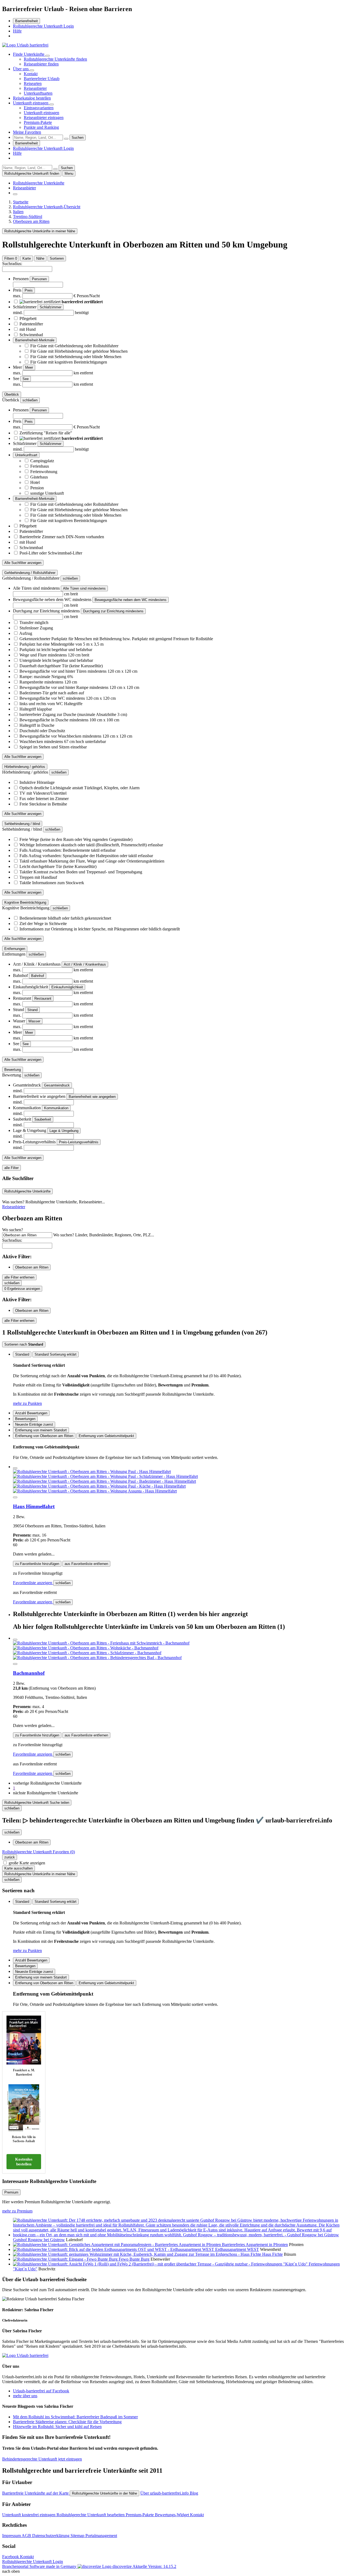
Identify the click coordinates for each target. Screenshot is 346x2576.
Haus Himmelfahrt (34, 1506)
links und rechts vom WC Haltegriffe (51, 704)
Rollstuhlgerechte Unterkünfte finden (55, 59)
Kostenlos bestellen (24, 2162)
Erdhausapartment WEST (237, 2249)
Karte (27, 258)
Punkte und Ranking (41, 127)
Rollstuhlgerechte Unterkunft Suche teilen (37, 1803)
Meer (29, 367)
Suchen (78, 138)
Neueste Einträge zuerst (34, 1424)
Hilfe (17, 31)
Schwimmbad (31, 335)
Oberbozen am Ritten (32, 1267)
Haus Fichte (272, 2254)
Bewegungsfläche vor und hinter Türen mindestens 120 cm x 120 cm (78, 671)
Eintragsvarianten (39, 108)
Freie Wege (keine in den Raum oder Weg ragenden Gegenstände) (76, 839)
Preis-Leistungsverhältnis (79, 1142)
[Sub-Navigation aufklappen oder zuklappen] (48, 56)
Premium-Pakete (38, 122)
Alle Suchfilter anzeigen (23, 563)
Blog (194, 2493)
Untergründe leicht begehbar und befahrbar (56, 660)
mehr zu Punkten (27, 1403)
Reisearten (33, 83)
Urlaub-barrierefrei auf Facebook (41, 2391)
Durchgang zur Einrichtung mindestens (113, 611)
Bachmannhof (29, 1673)
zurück (10, 1857)
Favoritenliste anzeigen (33, 1583)
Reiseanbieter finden (41, 64)
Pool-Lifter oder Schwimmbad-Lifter (51, 553)
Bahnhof (38, 976)
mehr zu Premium (17, 2211)
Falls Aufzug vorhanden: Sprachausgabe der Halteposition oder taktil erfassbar (86, 856)
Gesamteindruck (57, 1085)
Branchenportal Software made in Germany (67, 2566)
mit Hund (28, 329)
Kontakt (31, 74)
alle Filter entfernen (19, 1277)
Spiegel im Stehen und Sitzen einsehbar (53, 747)
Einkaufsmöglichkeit (67, 987)
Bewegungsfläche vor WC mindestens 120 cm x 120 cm (68, 698)
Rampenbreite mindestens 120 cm (48, 682)
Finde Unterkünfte (29, 54)
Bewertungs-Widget (172, 2515)
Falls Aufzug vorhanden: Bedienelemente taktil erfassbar (68, 850)
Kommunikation (56, 1108)
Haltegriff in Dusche (37, 725)
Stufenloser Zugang (36, 628)
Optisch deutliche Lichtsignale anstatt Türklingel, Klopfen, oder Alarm (79, 788)
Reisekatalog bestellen (32, 98)
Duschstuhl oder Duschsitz (42, 731)
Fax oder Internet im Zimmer (44, 799)
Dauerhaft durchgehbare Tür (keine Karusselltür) (61, 666)
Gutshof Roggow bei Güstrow (39, 2240)
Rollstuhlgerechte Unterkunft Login (43, 26)
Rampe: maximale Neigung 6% (46, 677)
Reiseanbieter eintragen (44, 118)
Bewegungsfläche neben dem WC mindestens (131, 600)
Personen (39, 279)
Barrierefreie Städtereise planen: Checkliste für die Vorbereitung (67, 2422)
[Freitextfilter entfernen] (66, 139)
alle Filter (11, 1168)
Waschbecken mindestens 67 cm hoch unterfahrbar (63, 742)
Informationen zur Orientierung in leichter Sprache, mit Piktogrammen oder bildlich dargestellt (100, 929)
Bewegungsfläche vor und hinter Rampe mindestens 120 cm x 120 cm (79, 687)
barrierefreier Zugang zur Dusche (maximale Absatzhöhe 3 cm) (73, 714)
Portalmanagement (101, 2536)
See (26, 379)
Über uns (21, 69)
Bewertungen (25, 1419)
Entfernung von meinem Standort (41, 1430)
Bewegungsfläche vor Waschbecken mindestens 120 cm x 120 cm (76, 736)
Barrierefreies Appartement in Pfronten (255, 2245)
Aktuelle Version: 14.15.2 (154, 2566)
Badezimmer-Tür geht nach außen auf (52, 693)
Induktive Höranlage (37, 782)
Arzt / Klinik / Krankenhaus (85, 964)
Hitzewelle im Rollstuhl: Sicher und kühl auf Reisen (57, 2427)
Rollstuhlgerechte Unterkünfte (39, 183)
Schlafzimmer (51, 307)
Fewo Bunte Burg (134, 2259)
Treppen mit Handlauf (38, 877)
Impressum (12, 2536)
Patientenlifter (31, 324)
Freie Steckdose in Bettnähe (43, 804)
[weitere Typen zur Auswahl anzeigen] (15, 194)
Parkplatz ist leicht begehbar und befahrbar (56, 650)
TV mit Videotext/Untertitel (43, 793)
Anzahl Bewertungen (31, 1413)
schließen (63, 1583)
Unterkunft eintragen (31, 103)
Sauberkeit (43, 1119)
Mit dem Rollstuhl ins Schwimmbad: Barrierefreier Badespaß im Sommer (75, 2417)
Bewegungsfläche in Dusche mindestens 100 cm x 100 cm (69, 720)
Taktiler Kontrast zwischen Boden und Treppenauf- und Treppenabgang (81, 872)
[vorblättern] (15, 1497)
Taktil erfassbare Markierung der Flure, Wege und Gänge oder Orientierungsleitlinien (92, 861)
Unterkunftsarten (38, 93)
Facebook (11, 2557)
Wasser (34, 1021)
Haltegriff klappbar (36, 709)
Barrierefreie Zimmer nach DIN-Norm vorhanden (62, 537)
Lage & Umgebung (64, 1131)
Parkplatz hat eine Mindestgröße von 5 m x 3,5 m (61, 644)
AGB (27, 2536)
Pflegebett (28, 318)
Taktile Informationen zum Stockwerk (52, 883)
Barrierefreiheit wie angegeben (92, 1097)
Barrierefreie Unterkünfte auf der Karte (36, 2493)
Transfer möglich (34, 622)
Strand (32, 1010)
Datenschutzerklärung (51, 2536)
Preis (29, 290)
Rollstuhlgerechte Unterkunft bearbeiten (91, 2515)
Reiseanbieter (35, 88)
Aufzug (26, 633)
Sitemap (78, 2536)
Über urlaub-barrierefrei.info (165, 2493)
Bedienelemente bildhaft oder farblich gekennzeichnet (65, 918)
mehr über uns (25, 2396)
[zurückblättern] (15, 1468)
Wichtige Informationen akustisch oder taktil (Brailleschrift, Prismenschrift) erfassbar (91, 845)
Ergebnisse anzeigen (22, 1289)
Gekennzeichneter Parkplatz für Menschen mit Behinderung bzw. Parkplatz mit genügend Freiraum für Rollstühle (116, 639)
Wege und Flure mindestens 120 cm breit (54, 655)
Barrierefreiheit (26, 21)
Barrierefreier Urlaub (42, 79)
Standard (22, 1354)
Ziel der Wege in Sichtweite (43, 924)
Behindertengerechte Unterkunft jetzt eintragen (42, 2459)
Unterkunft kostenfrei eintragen (29, 2515)
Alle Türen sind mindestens (84, 588)
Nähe (40, 258)
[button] (47, 1783)
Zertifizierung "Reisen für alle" (46, 433)
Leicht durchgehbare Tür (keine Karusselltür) (58, 866)
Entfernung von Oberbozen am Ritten (44, 1436)
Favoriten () (39, 1852)
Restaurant (43, 998)
